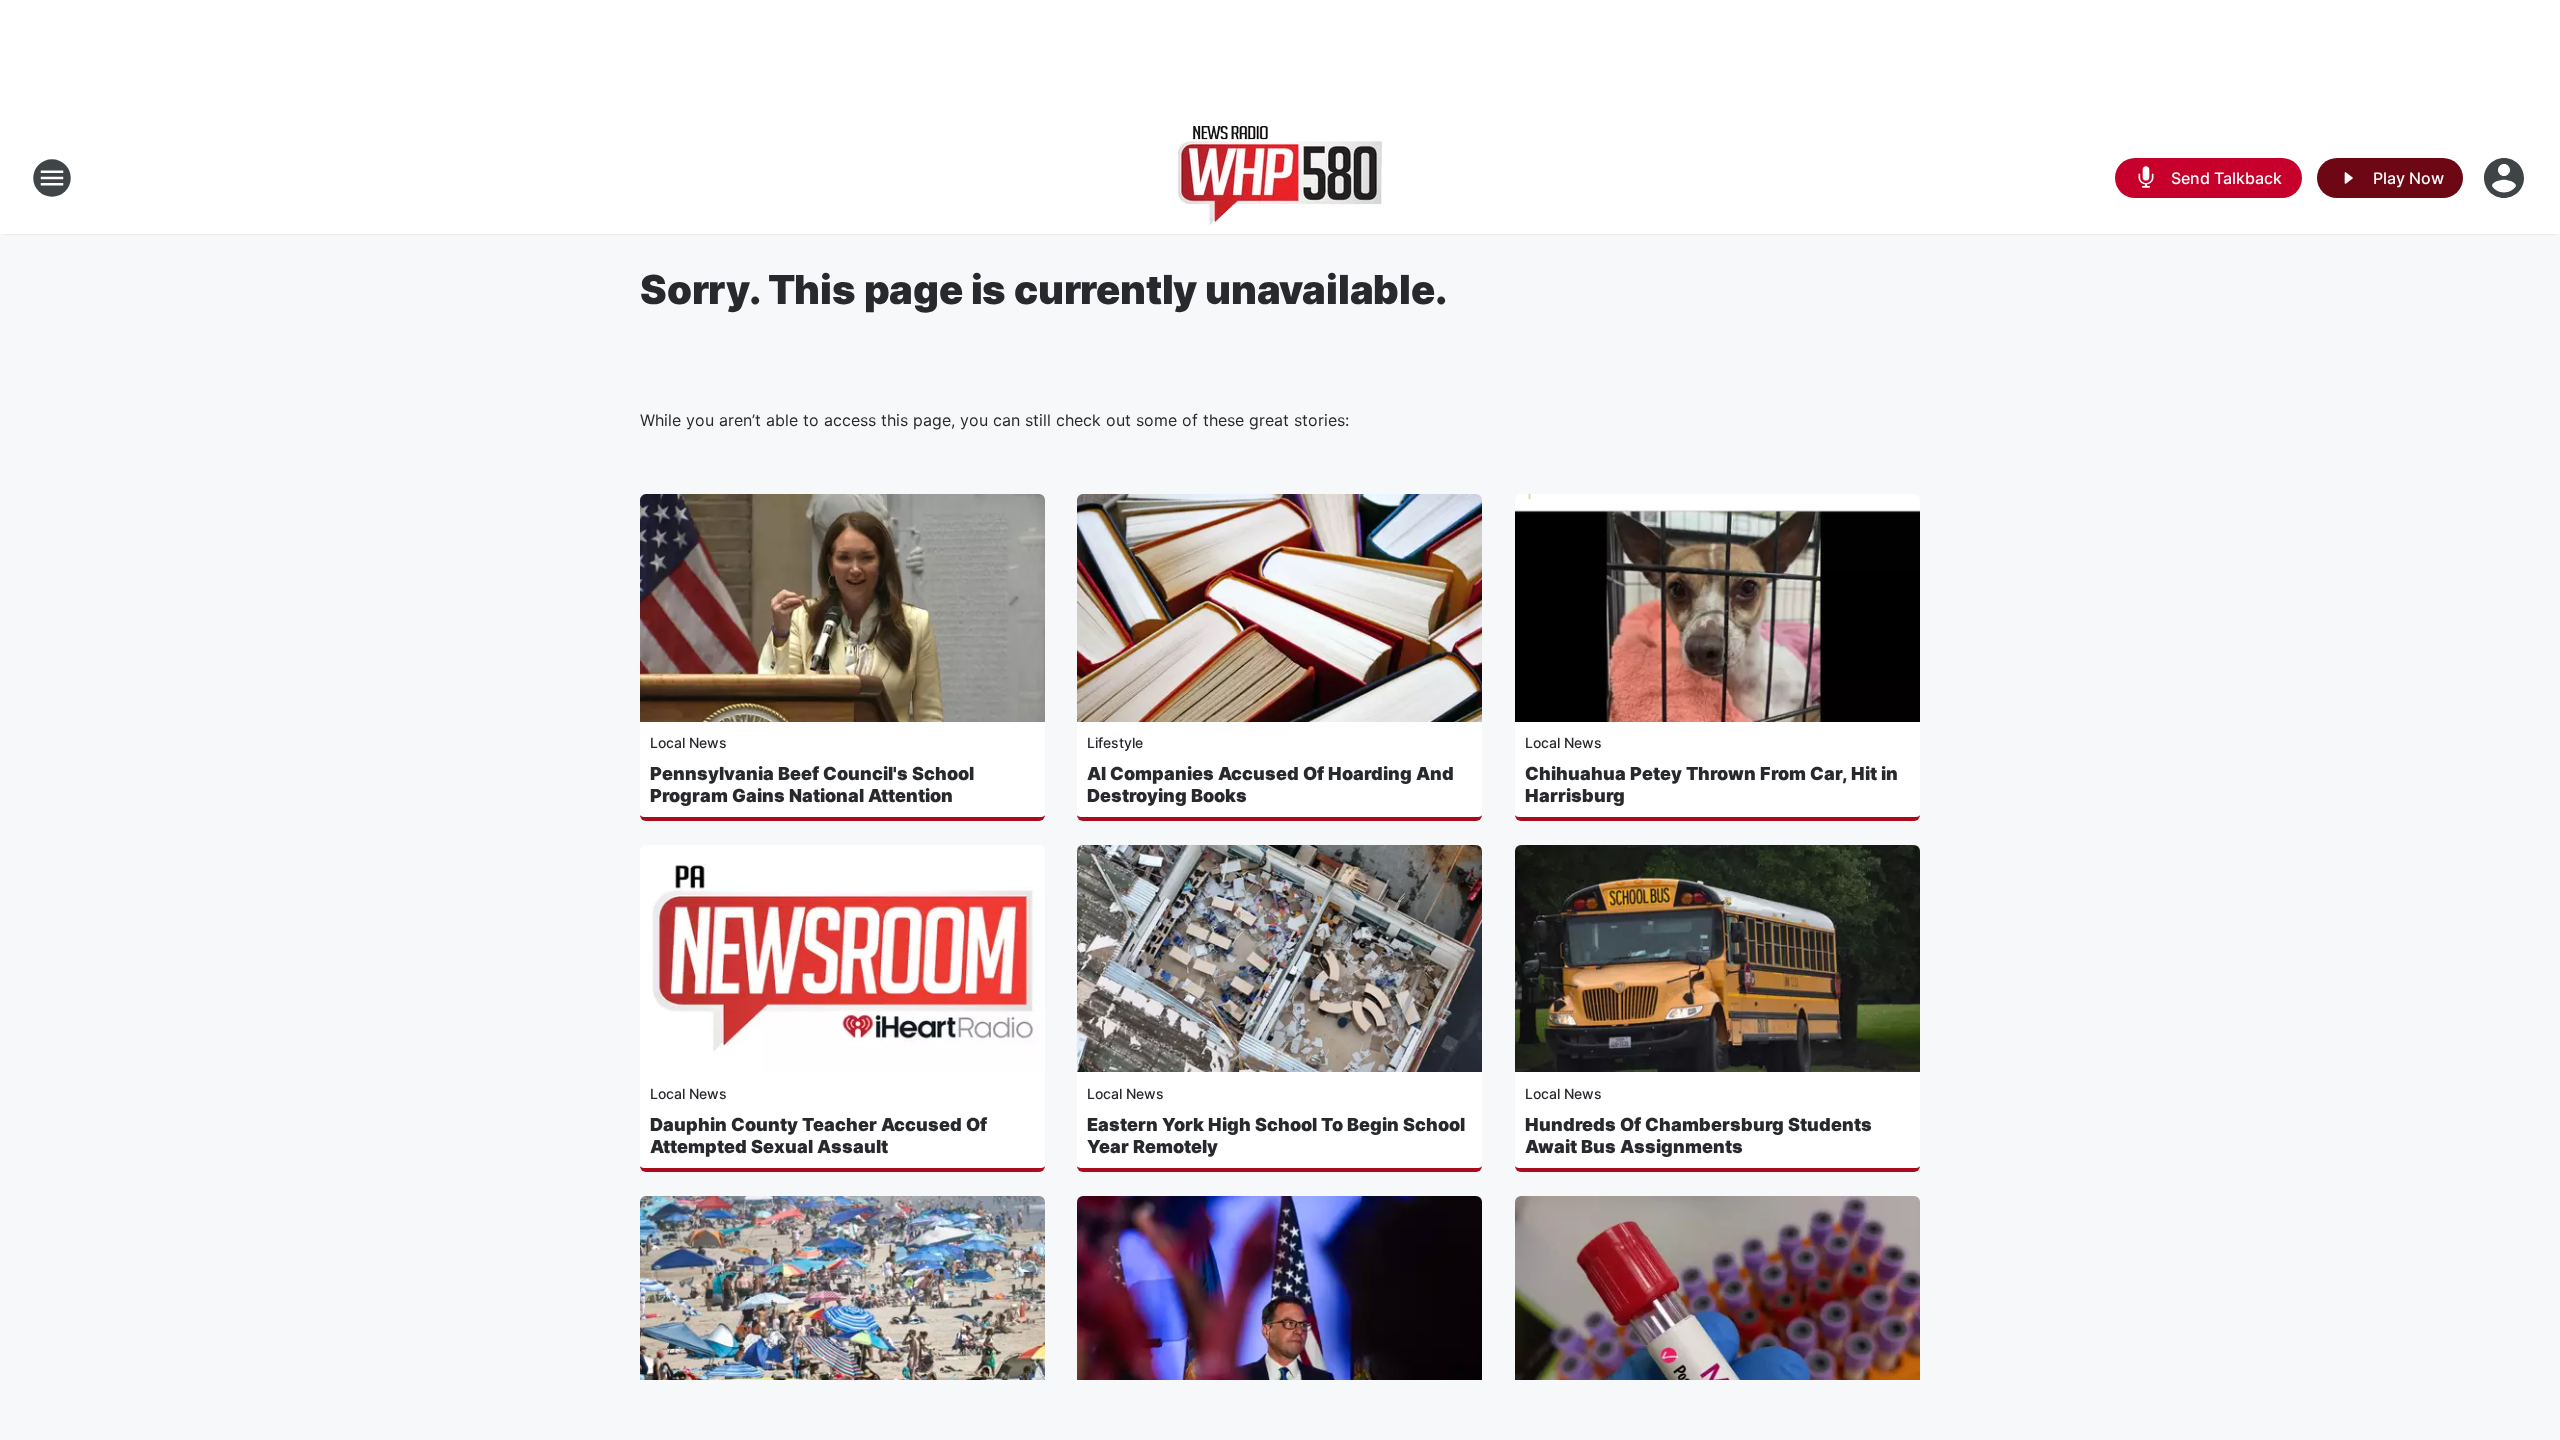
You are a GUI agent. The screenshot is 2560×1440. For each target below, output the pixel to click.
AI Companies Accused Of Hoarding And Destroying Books (1270, 784)
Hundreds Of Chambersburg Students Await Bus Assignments (1698, 1135)
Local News (688, 742)
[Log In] (2506, 178)
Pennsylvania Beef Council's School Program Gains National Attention (812, 784)
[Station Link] (1280, 178)
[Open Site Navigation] (52, 178)
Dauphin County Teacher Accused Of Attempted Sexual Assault (818, 1135)
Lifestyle (1115, 742)
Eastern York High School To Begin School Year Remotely (1276, 1135)
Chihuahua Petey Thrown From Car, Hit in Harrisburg (1711, 784)
